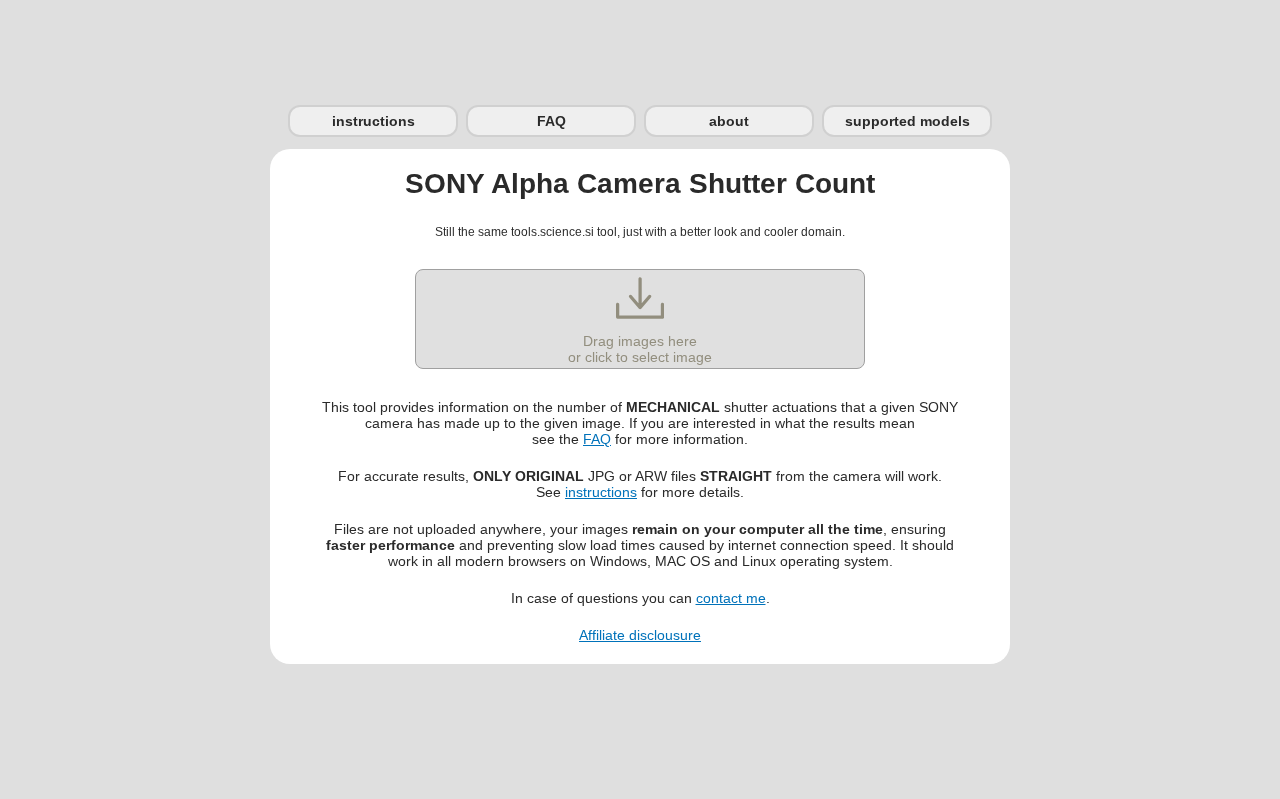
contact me (731, 598)
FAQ (551, 121)
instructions (373, 121)
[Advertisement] (640, 45)
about (729, 121)
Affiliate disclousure (640, 635)
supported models (907, 121)
